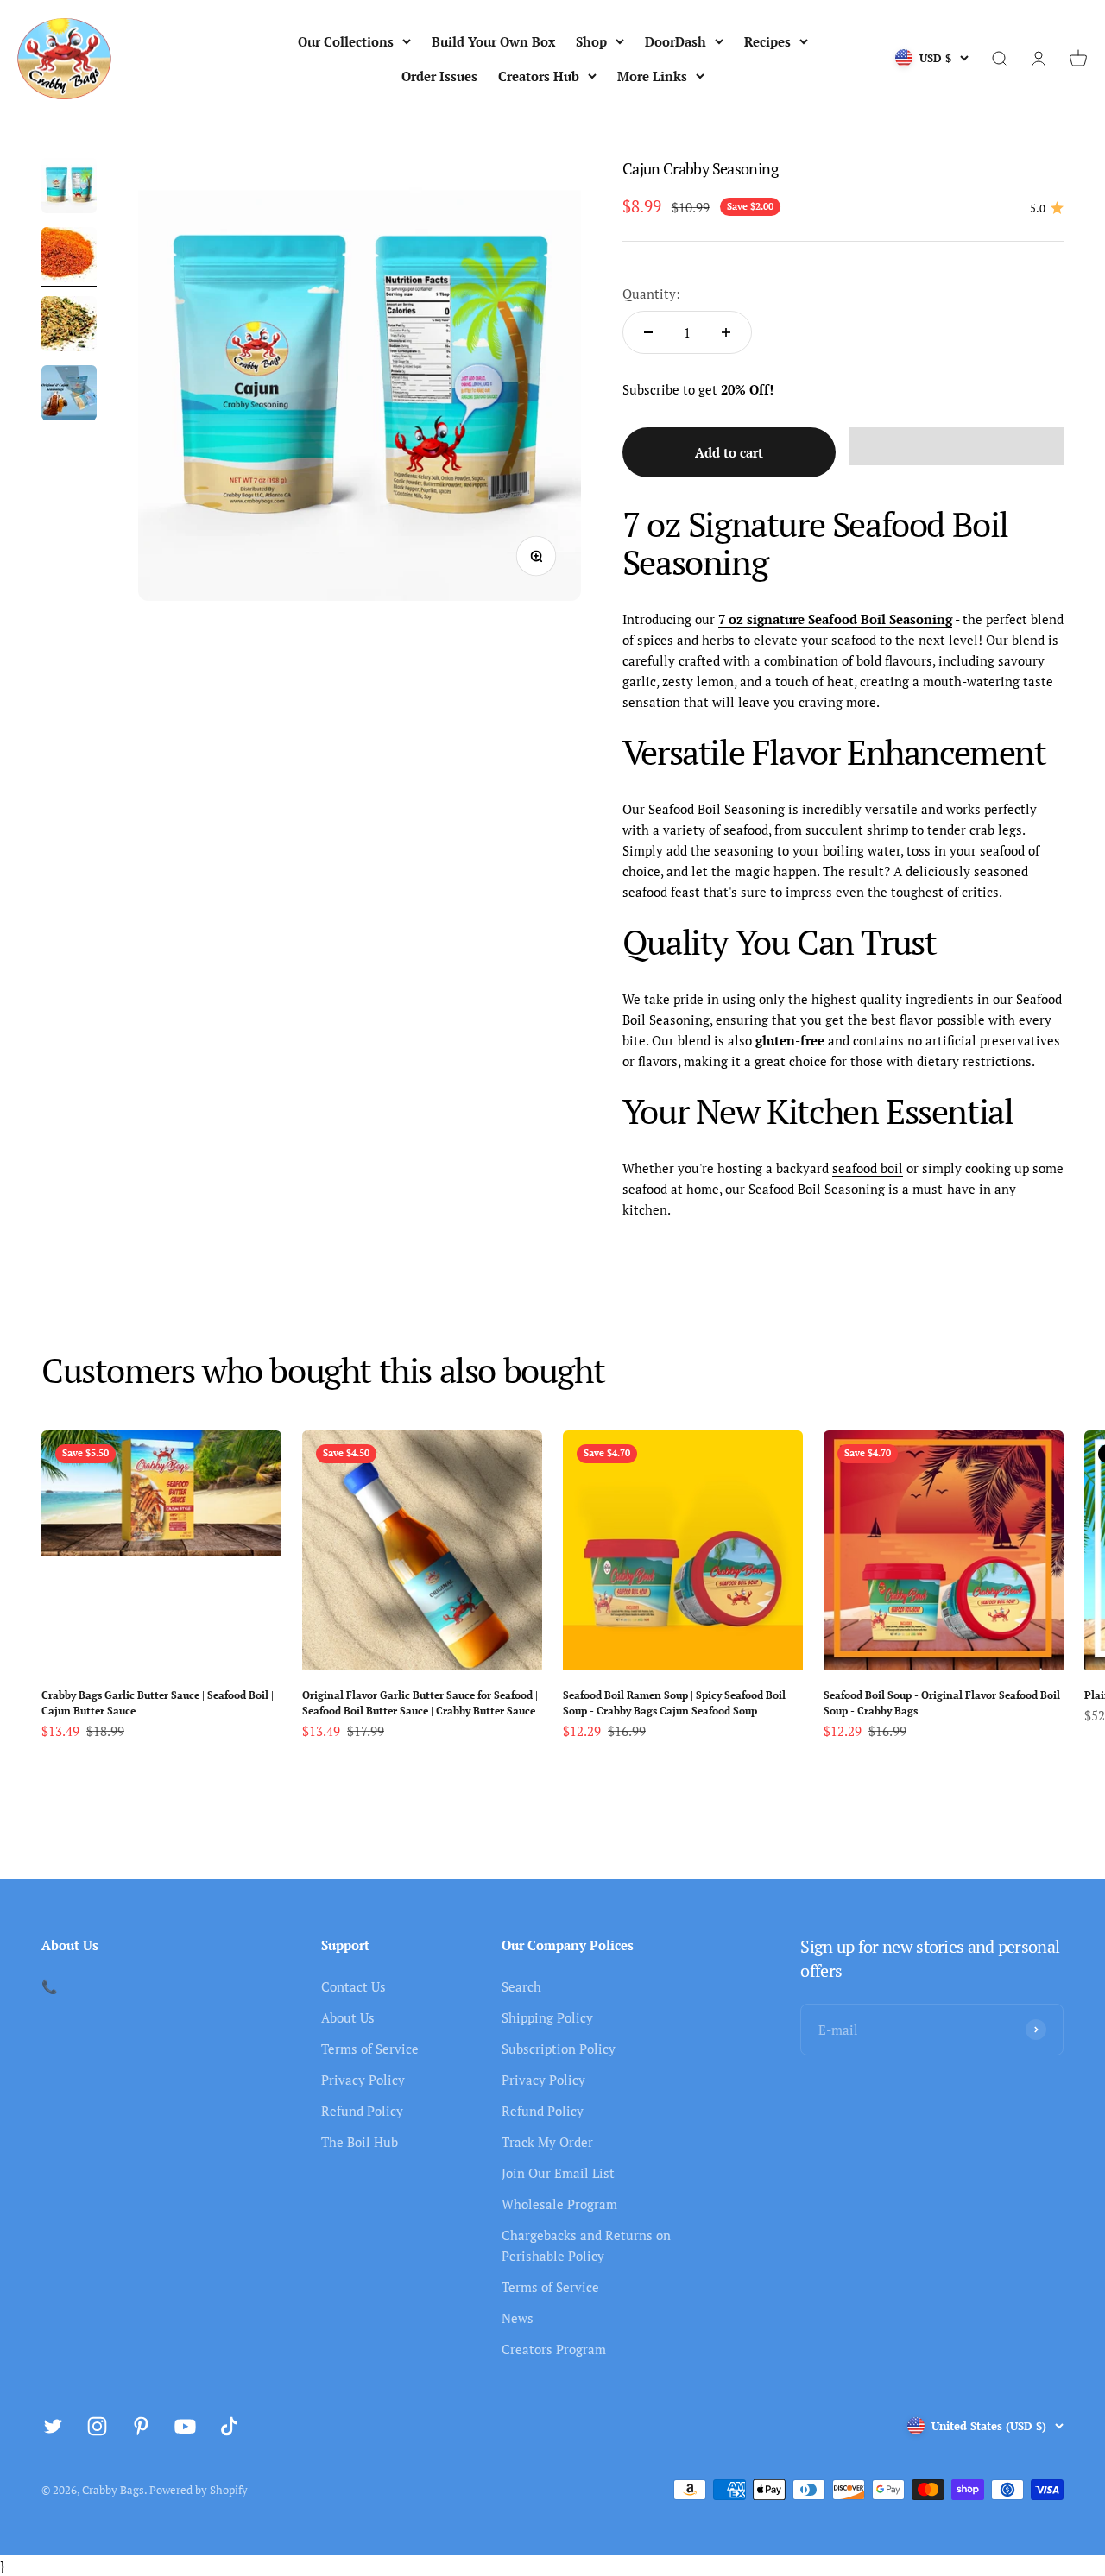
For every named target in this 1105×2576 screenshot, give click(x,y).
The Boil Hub (360, 2142)
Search (521, 1986)
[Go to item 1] (69, 188)
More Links (652, 76)
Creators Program (554, 2349)
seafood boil (868, 1168)
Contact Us (354, 1986)
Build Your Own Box (493, 41)
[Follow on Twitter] (53, 2426)
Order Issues (439, 76)
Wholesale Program (559, 2204)
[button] (957, 446)
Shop (591, 41)
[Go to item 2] (69, 257)
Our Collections (346, 41)
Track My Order (547, 2142)
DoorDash (676, 41)
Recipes (767, 41)
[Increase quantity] (726, 332)
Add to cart (729, 452)
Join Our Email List (558, 2173)
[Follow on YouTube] (185, 2426)
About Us (348, 2017)
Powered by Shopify (199, 2490)
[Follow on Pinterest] (141, 2426)
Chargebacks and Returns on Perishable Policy (586, 2245)
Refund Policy (362, 2111)
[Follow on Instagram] (97, 2426)
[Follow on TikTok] (229, 2426)
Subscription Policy (559, 2049)
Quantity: (651, 294)
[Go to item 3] (69, 326)
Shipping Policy (547, 2017)
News (518, 2318)
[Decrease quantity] (648, 332)
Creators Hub (539, 76)
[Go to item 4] (69, 395)
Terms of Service (370, 2049)
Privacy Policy (363, 2080)
